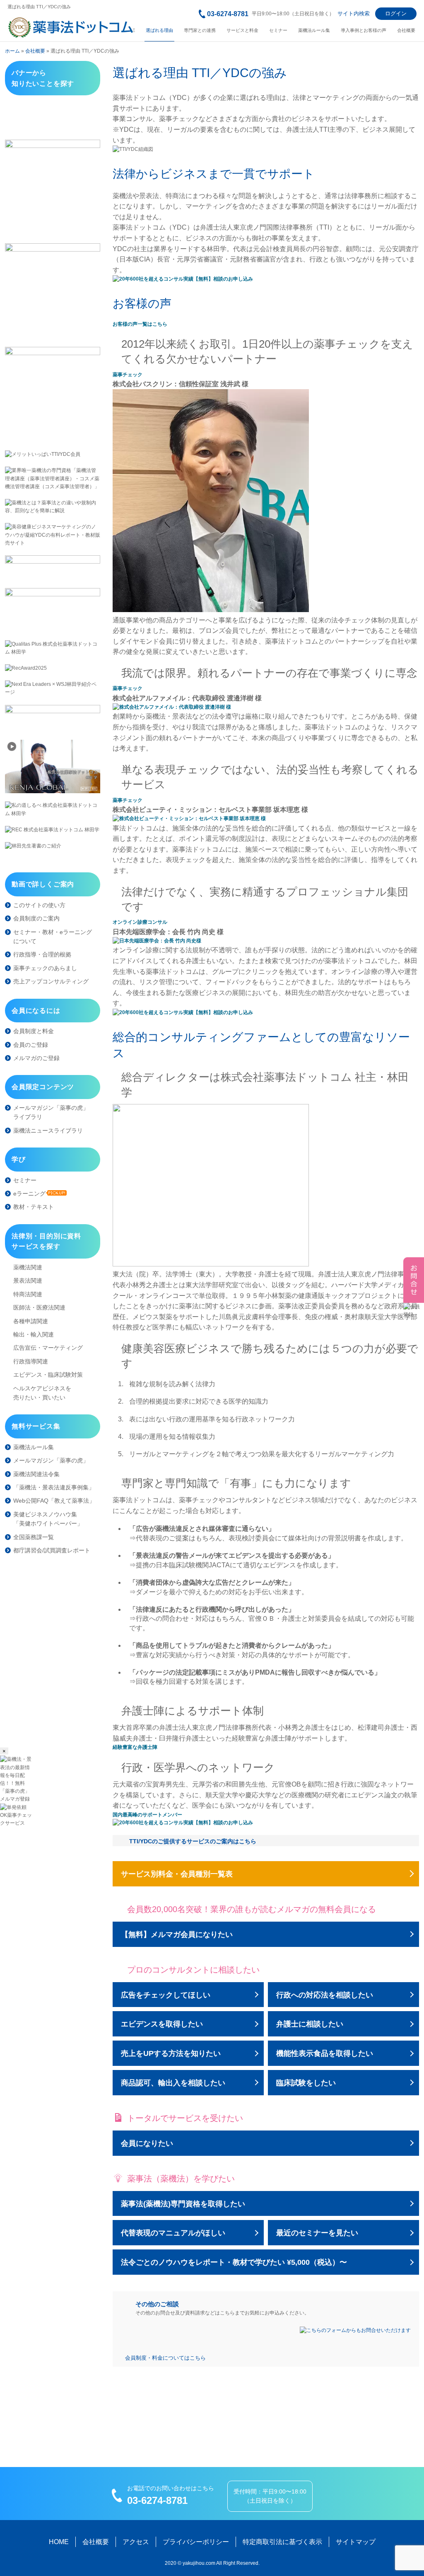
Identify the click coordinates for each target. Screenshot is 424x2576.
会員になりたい (147, 2143)
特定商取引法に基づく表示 (282, 2542)
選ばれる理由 (159, 30)
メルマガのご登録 (36, 1058)
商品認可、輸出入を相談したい (173, 2083)
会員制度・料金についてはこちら (165, 2358)
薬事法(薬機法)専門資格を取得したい (183, 2204)
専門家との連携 (200, 30)
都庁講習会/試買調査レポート (52, 1550)
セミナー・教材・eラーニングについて (53, 937)
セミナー (278, 30)
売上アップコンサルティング (51, 981)
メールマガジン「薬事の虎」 (51, 1460)
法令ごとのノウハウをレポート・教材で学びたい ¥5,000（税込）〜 (234, 2262)
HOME (59, 2542)
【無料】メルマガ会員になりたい (177, 1934)
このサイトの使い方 (39, 905)
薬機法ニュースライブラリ (48, 1131)
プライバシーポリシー (196, 2542)
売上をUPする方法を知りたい (171, 2053)
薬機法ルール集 (314, 30)
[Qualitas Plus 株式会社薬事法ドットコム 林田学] (53, 648)
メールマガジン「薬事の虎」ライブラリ (51, 1112)
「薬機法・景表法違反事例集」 (54, 1487)
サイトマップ (356, 2542)
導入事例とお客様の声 (364, 30)
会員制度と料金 (34, 1031)
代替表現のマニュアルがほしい (173, 2233)
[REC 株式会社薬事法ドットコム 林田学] (53, 830)
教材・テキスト (34, 1207)
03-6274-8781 (228, 14)
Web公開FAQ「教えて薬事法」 (54, 1501)
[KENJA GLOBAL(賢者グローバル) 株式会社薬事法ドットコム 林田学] (53, 766)
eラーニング (29, 1194)
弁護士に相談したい (310, 2024)
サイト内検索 (354, 13)
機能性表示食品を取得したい (325, 2053)
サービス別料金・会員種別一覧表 (177, 1874)
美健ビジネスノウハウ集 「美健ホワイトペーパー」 (48, 1519)
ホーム (12, 51)
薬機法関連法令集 (36, 1474)
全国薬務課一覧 (34, 1537)
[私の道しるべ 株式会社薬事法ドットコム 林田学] (53, 809)
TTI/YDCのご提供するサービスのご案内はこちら (193, 1841)
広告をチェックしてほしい (166, 1995)
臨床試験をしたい (306, 2083)
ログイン (396, 13)
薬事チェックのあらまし (45, 968)
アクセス (136, 2542)
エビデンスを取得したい (162, 2024)
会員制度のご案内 (36, 918)
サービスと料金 (242, 30)
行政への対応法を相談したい (325, 1995)
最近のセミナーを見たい (317, 2233)
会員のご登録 (31, 1045)
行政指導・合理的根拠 (42, 954)
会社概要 (406, 30)
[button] (128, 375)
